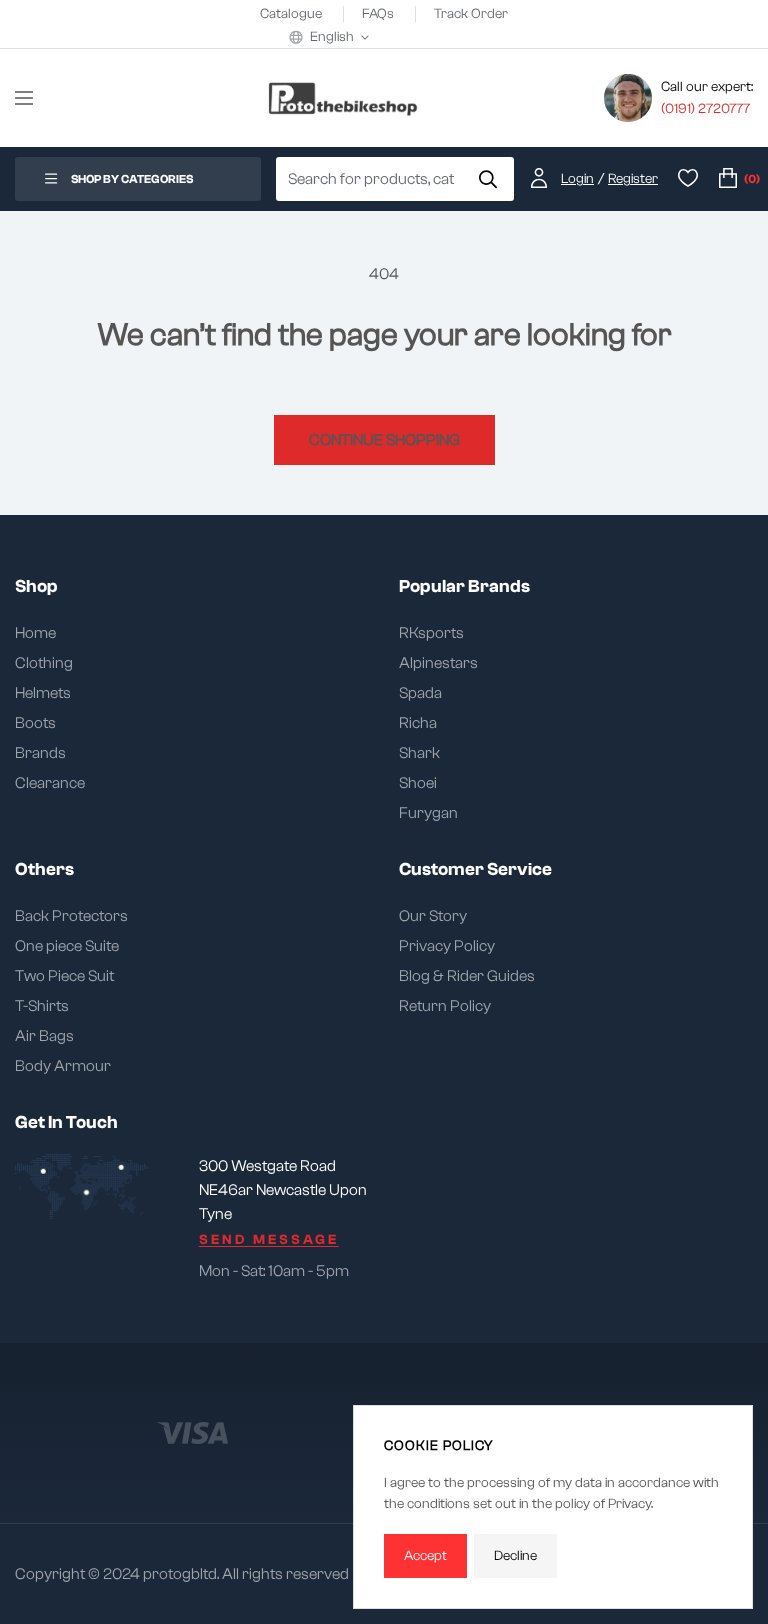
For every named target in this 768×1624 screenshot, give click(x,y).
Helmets (43, 693)
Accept (425, 1556)
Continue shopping (384, 440)
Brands (40, 753)
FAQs (379, 14)
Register (633, 179)
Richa (418, 723)
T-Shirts (42, 1006)
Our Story (433, 916)
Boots (35, 723)
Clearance (50, 783)
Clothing (44, 663)
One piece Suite (67, 946)
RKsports (431, 633)
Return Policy (445, 1006)
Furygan (428, 813)
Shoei (418, 783)
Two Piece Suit (64, 976)
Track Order (471, 14)
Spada (420, 693)
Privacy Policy (447, 946)
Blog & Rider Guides (467, 976)
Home (35, 633)
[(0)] (728, 179)
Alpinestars (438, 663)
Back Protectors (71, 916)
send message (269, 1240)
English (332, 37)
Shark (419, 753)
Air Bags (44, 1036)
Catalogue (292, 14)
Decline (515, 1556)
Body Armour (63, 1066)
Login (577, 179)
